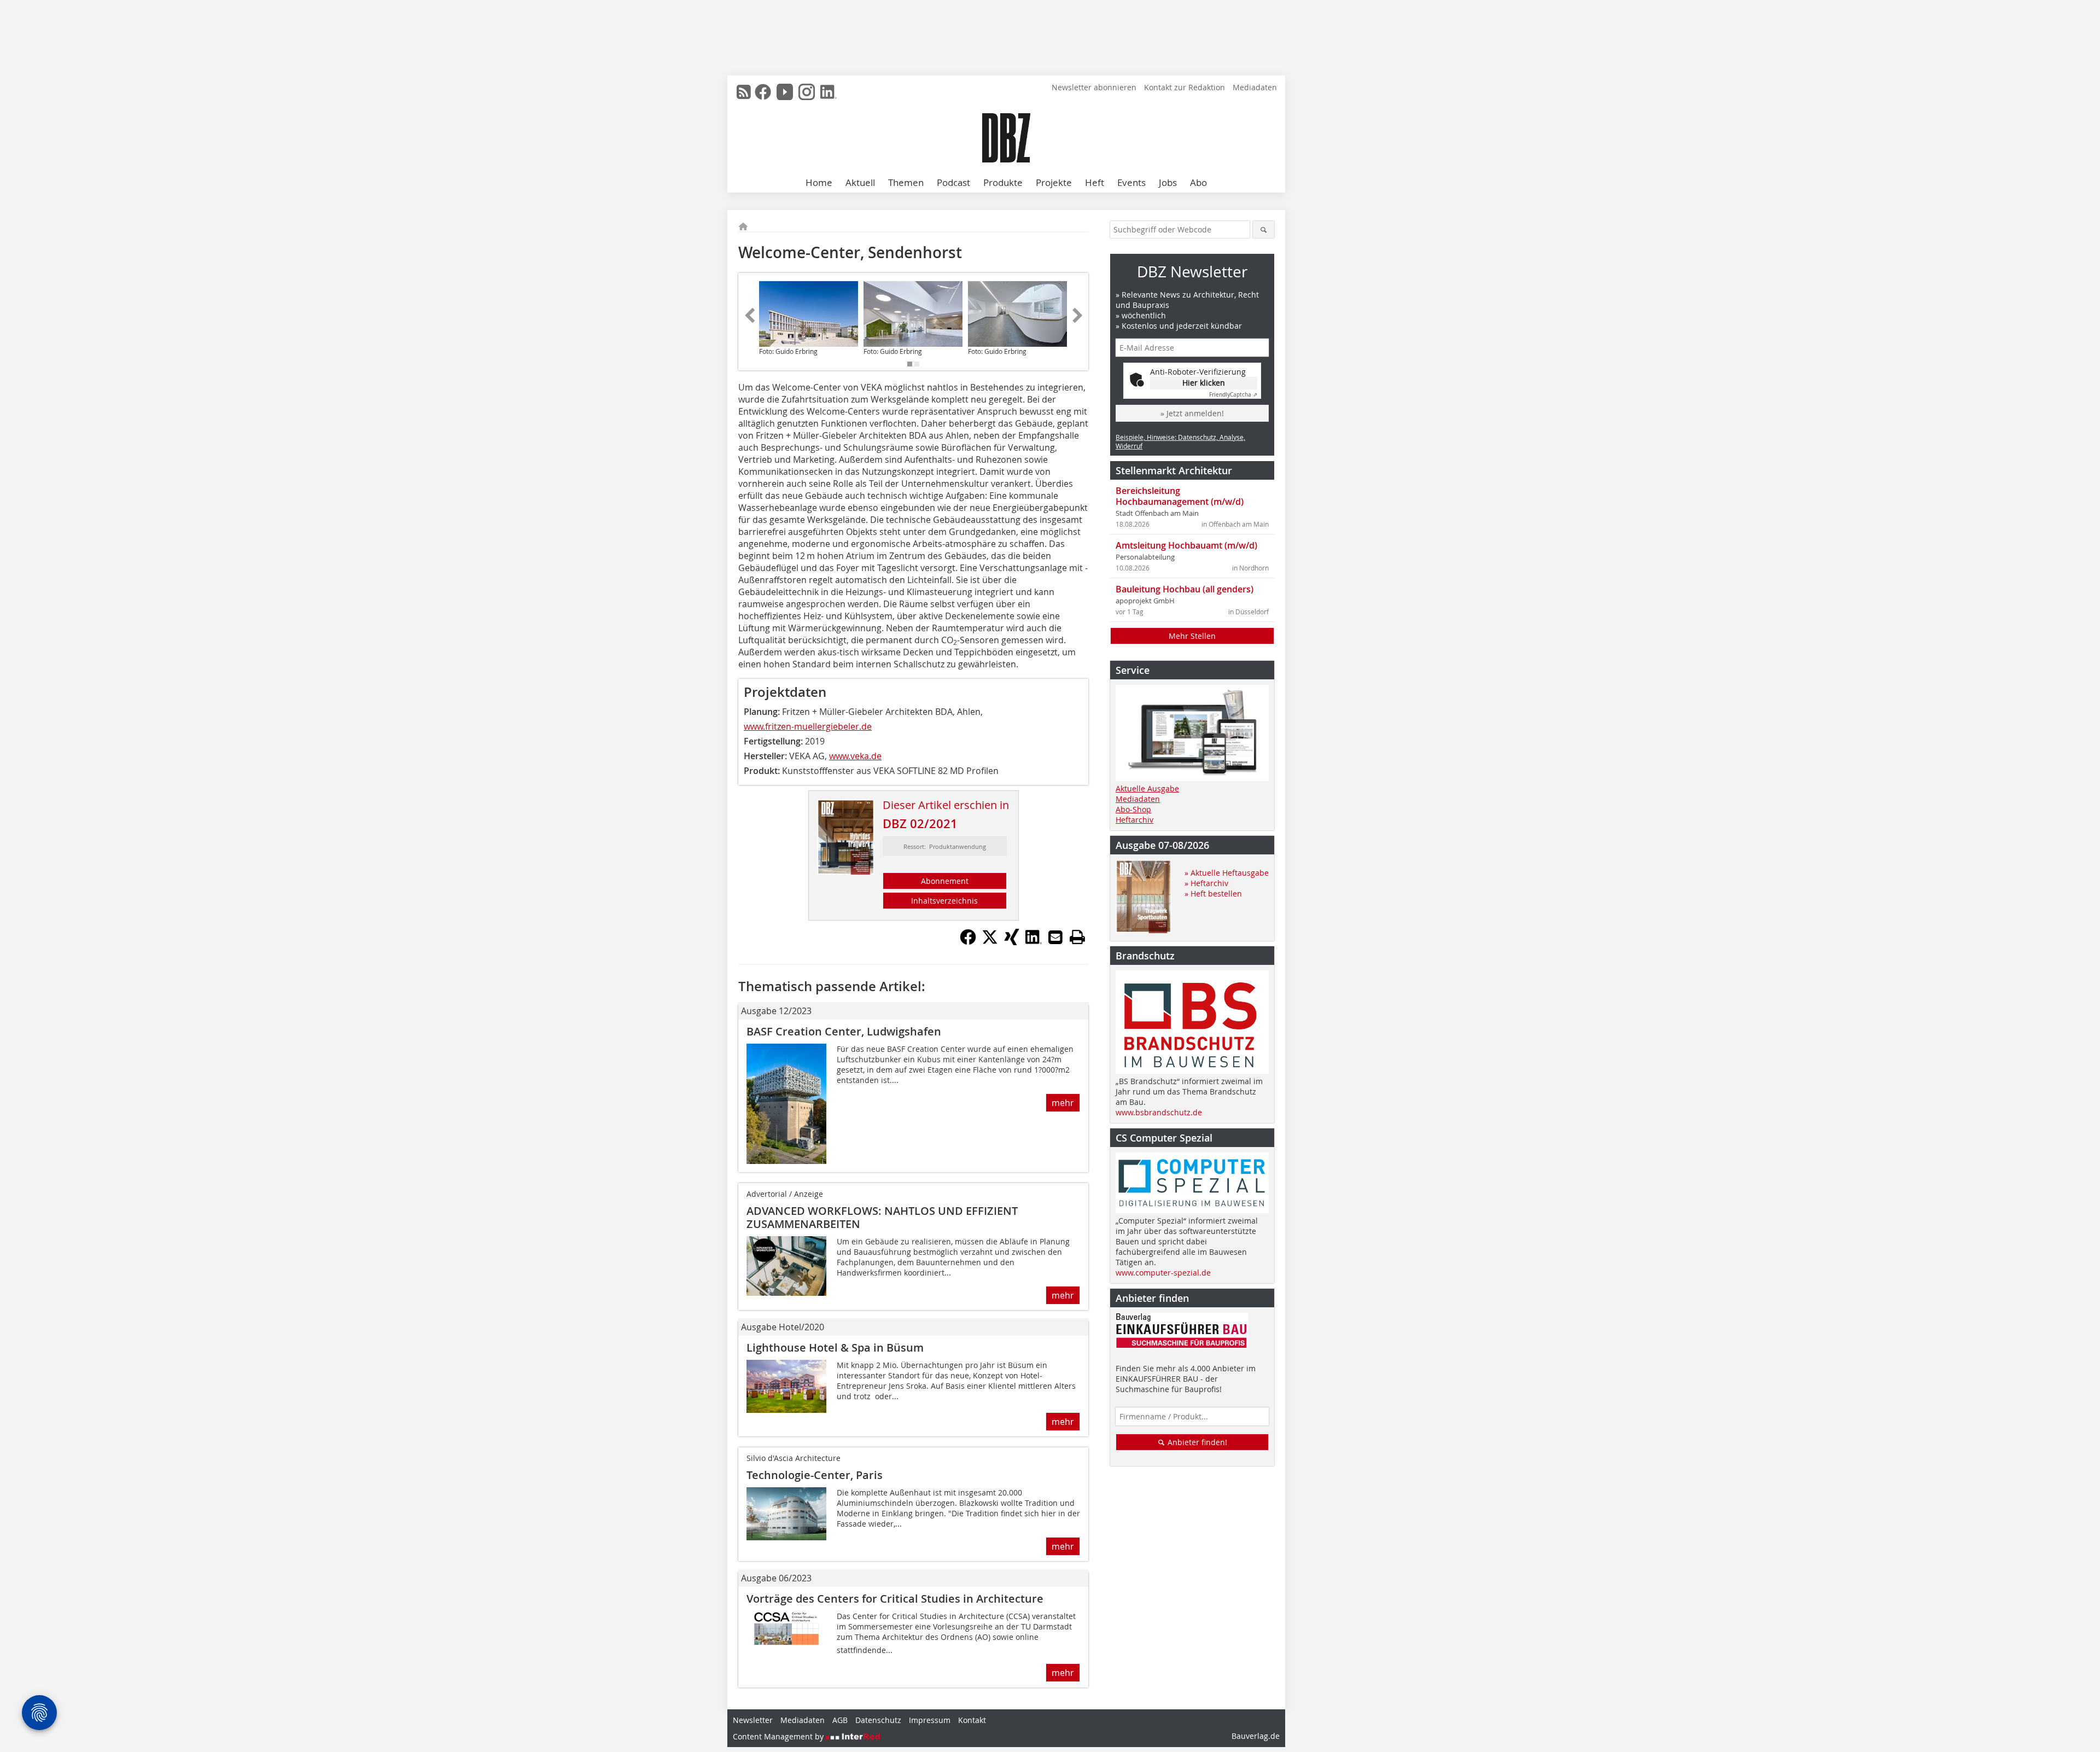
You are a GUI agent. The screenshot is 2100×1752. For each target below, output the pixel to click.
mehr (1063, 1103)
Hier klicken (1204, 383)
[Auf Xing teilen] (1012, 942)
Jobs (1168, 182)
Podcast (953, 182)
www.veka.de (855, 756)
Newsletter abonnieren (1094, 87)
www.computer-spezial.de (1163, 1273)
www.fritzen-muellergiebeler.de (808, 726)
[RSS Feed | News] (744, 92)
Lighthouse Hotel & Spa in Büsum (835, 1348)
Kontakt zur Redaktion (1185, 87)
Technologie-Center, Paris (815, 1475)
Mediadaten (1255, 87)
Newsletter (753, 1720)
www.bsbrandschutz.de (1159, 1112)
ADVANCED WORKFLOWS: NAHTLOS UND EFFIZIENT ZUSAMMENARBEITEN (882, 1217)
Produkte (1003, 182)
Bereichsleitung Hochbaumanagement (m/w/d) (1180, 496)
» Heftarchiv (1206, 883)
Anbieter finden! (1196, 1442)
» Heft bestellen (1213, 894)
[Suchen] (1264, 229)
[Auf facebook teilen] (968, 942)
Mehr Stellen (1192, 636)
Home (819, 182)
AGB (840, 1720)
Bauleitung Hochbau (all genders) (1185, 589)
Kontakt (972, 1720)
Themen (906, 182)
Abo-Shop (1133, 809)
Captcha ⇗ (1233, 395)
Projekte (1054, 182)
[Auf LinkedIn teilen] (1034, 942)
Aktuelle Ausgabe (1147, 788)
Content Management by (779, 1736)
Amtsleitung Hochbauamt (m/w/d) (1186, 545)
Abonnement (945, 881)
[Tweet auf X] (990, 942)
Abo (1198, 182)
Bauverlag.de (1256, 1736)
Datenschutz (878, 1720)
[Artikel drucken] (1077, 937)
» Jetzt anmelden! (1192, 413)
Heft (1095, 182)
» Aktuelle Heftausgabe (1227, 873)
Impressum (930, 1720)
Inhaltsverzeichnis (944, 901)
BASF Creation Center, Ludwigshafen (844, 1031)
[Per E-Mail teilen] (1055, 937)
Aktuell (860, 182)
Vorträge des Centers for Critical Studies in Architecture (895, 1599)
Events (1131, 182)
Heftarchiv (1134, 820)
